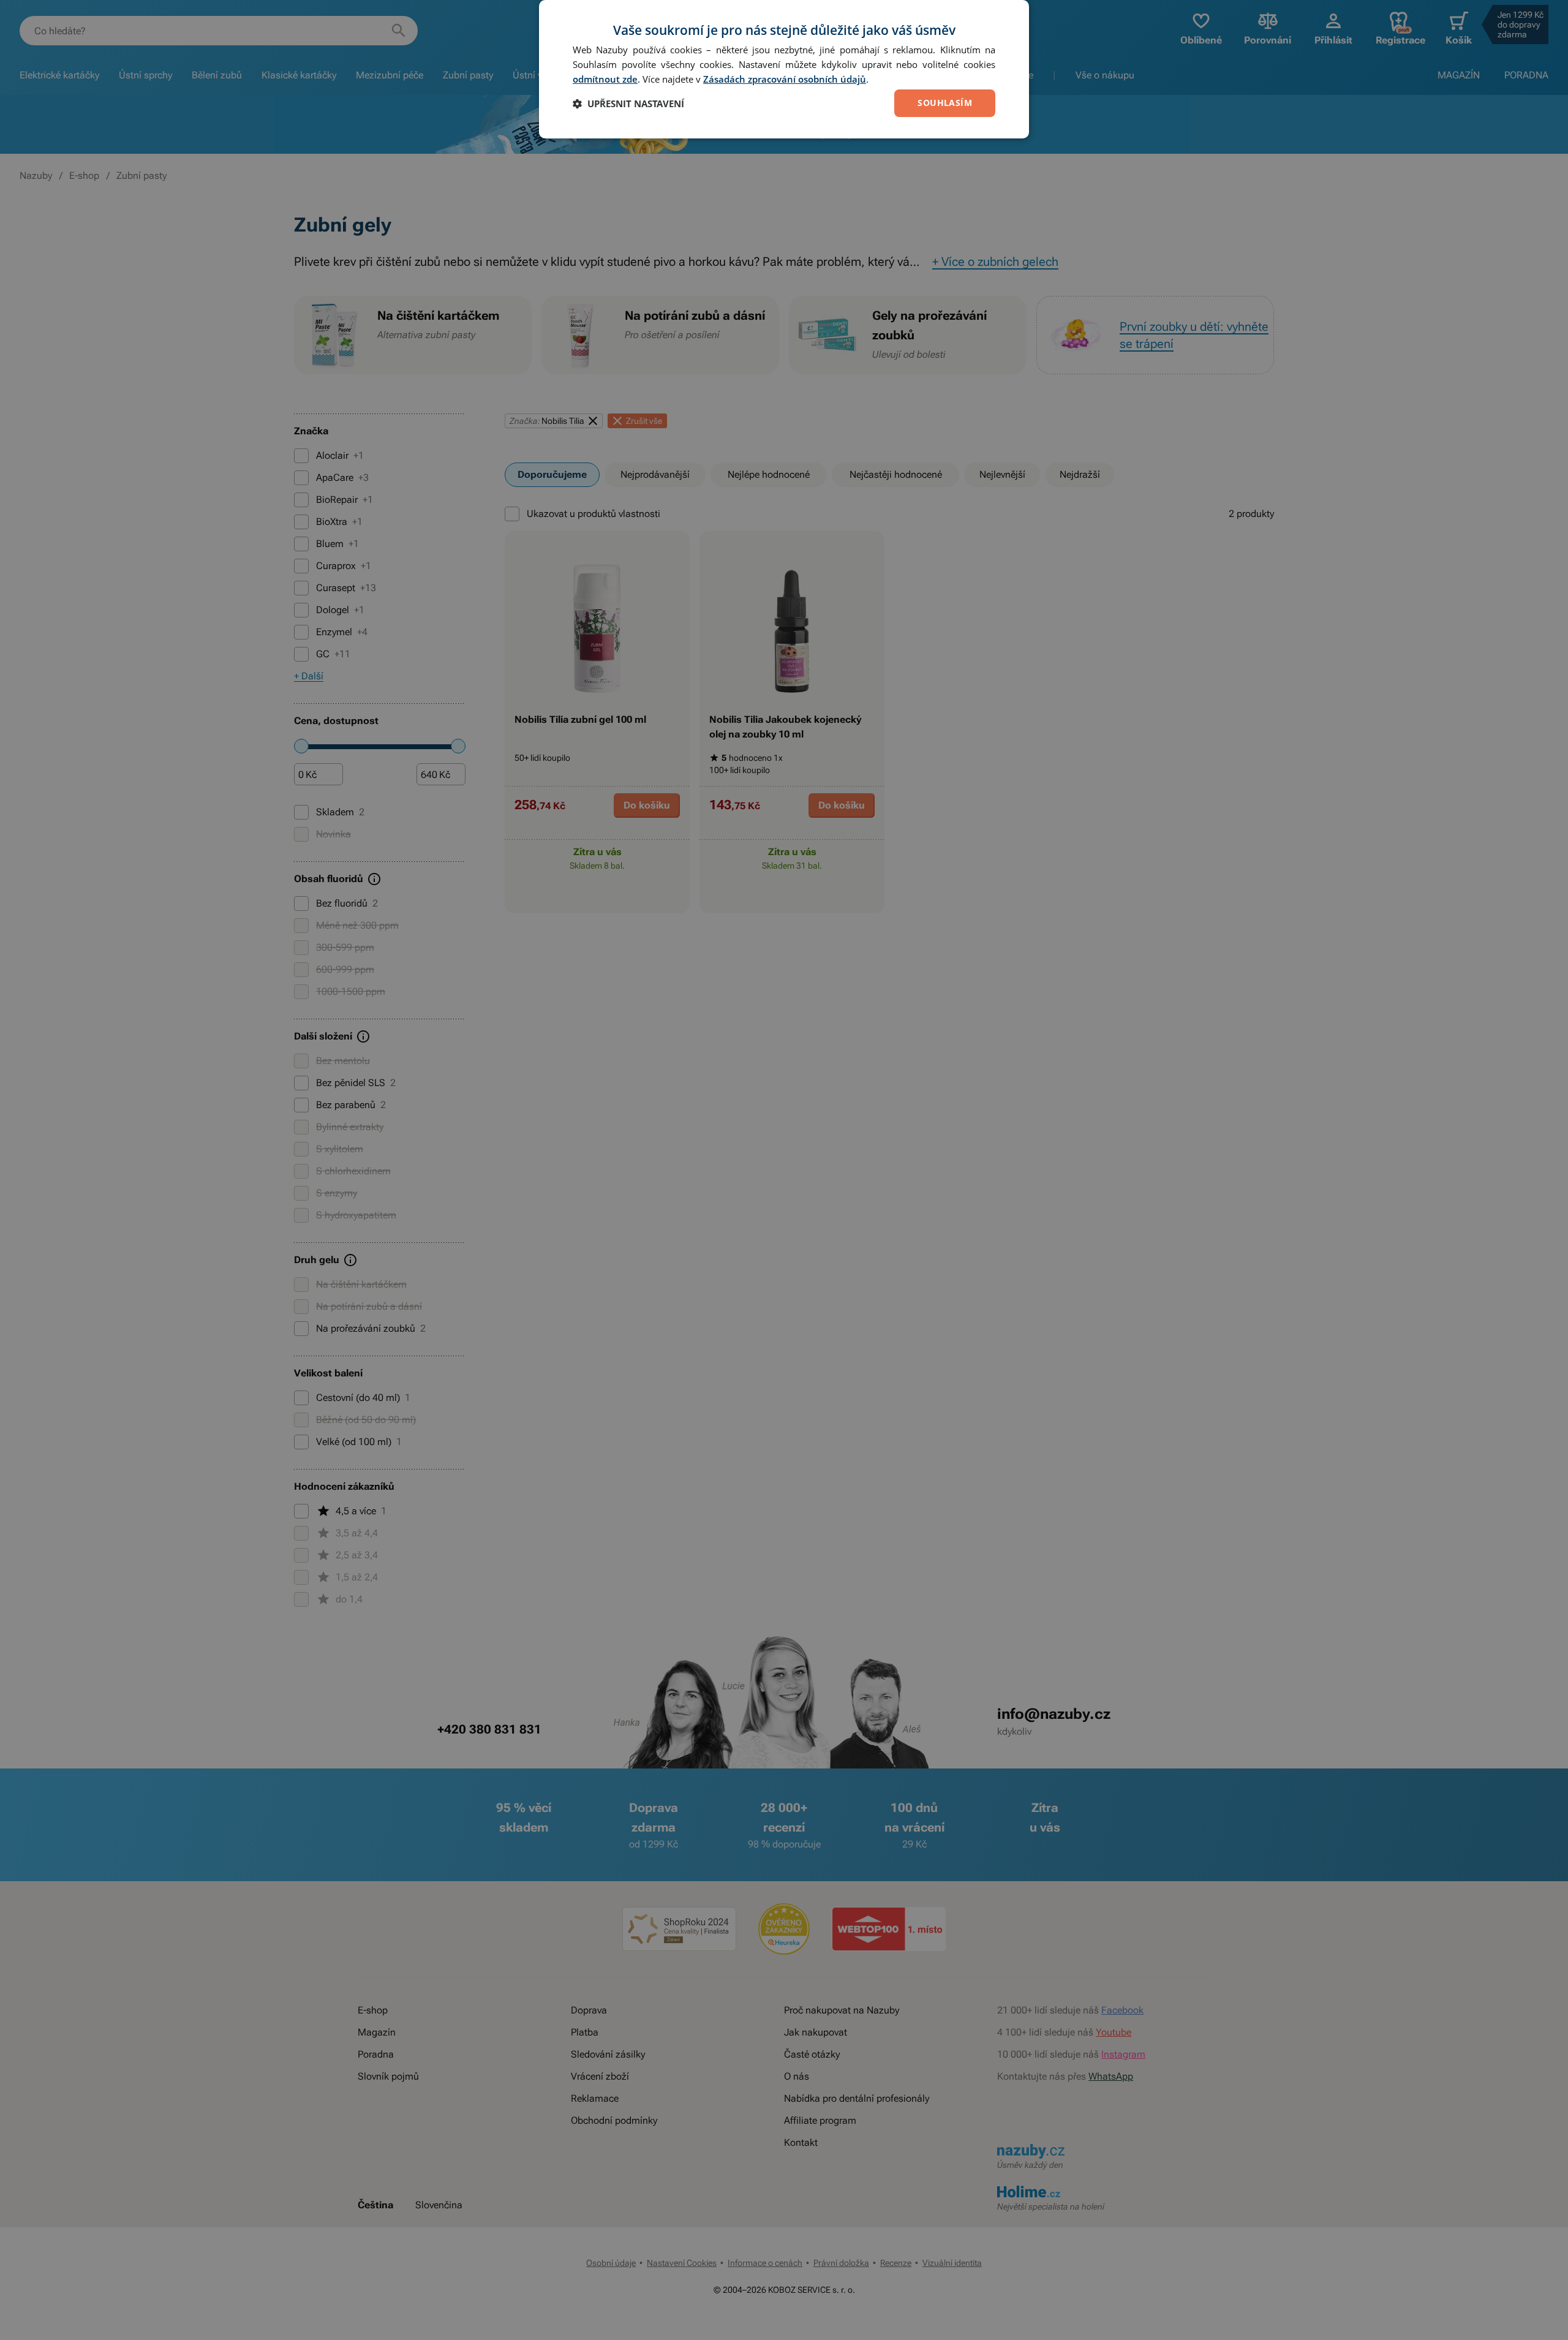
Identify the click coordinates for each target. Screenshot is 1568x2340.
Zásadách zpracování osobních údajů (785, 79)
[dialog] (784, 69)
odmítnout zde (605, 79)
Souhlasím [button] (945, 103)
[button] (628, 104)
